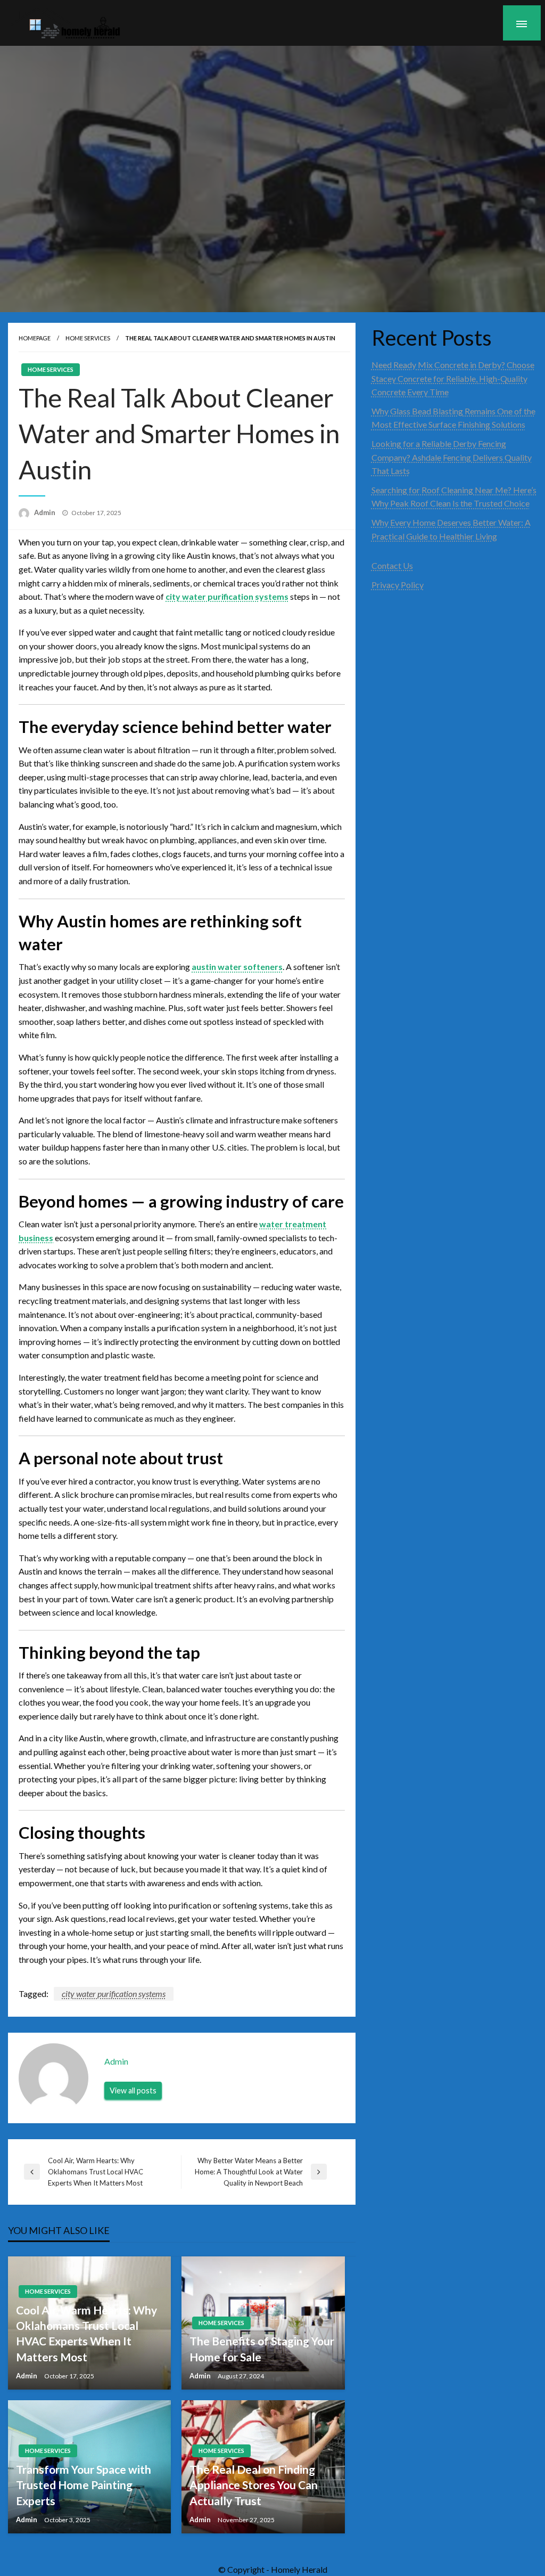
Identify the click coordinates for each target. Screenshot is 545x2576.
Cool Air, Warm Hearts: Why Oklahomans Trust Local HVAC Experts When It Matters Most (86, 2333)
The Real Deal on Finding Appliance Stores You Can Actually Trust (254, 2485)
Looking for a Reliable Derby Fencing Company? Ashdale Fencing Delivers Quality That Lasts (452, 457)
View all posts (133, 2090)
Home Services (88, 338)
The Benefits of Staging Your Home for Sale (262, 2349)
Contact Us (392, 565)
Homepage (35, 338)
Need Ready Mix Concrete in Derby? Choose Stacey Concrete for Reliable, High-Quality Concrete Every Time (453, 378)
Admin (46, 512)
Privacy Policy (398, 585)
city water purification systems (114, 1994)
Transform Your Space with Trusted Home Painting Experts (84, 2485)
